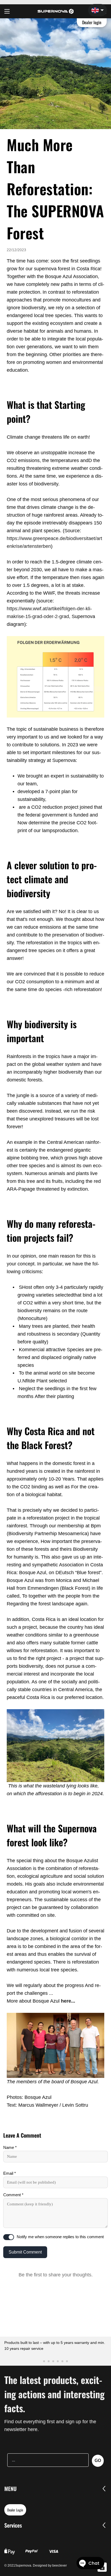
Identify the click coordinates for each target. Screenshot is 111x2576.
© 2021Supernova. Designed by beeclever (36, 2566)
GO (98, 2460)
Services (13, 2525)
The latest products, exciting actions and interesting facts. (54, 2394)
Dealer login (92, 22)
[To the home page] (56, 11)
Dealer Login (15, 2510)
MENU (11, 2489)
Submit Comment (25, 2252)
